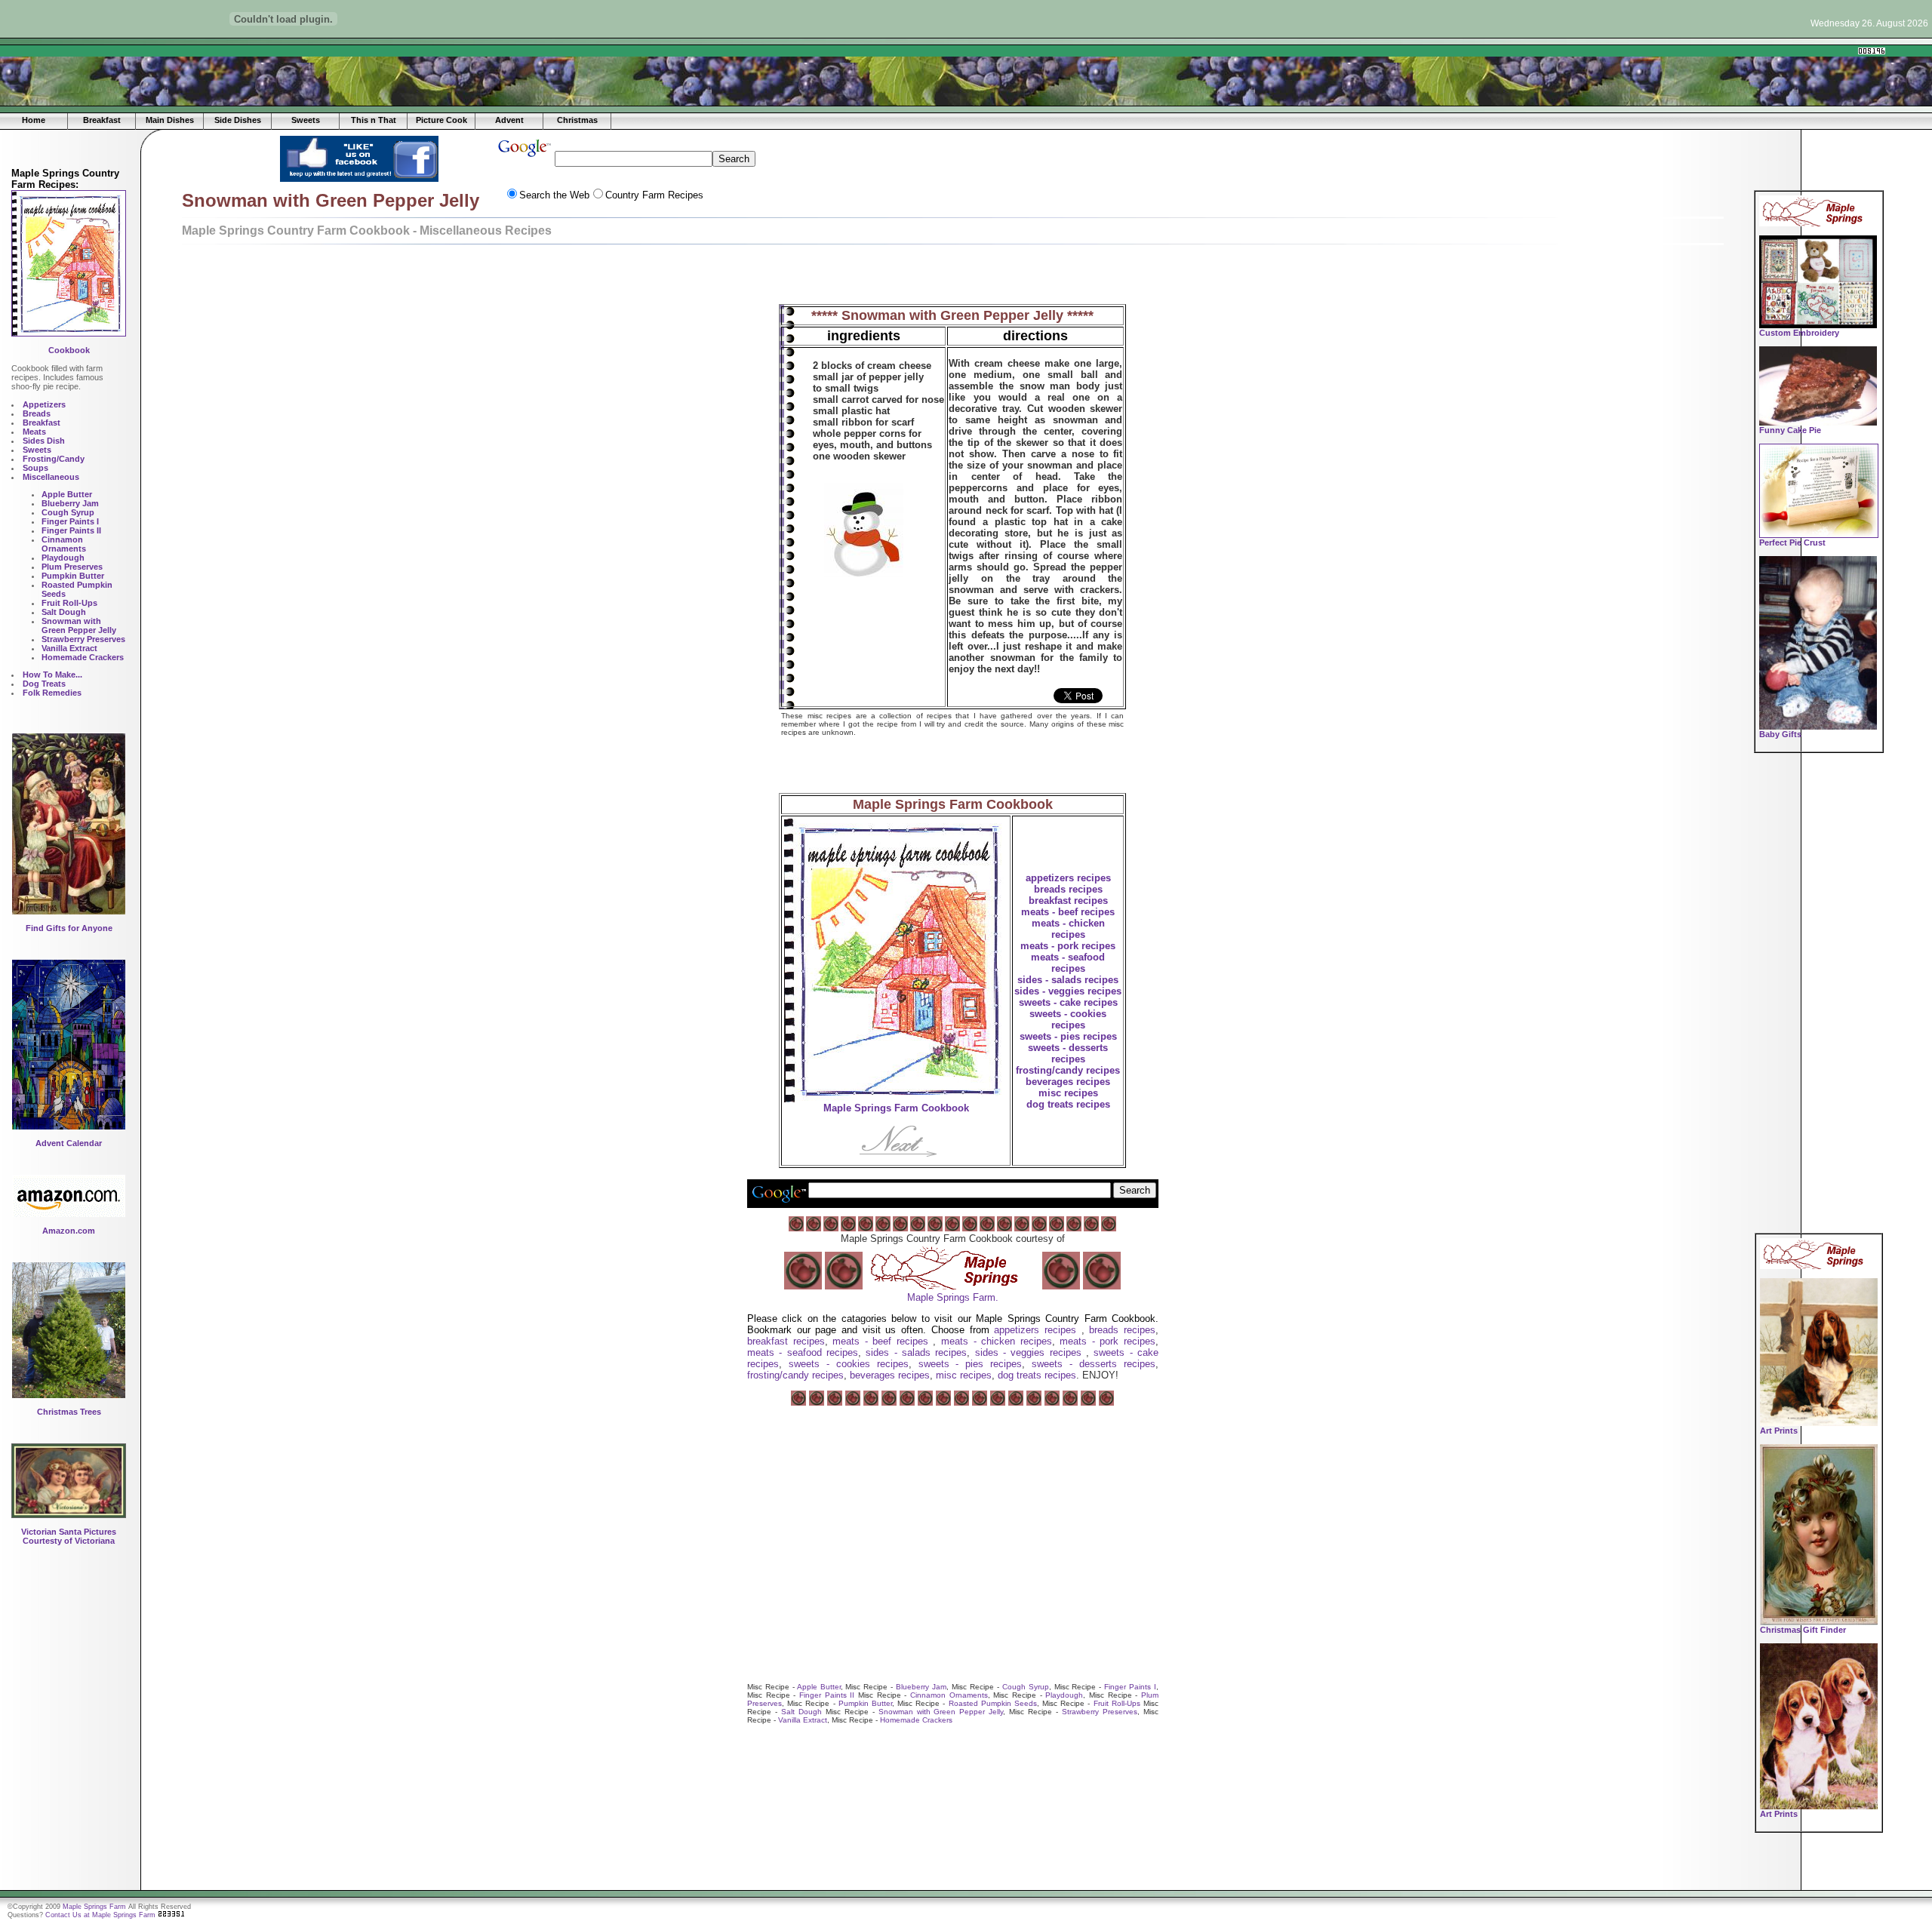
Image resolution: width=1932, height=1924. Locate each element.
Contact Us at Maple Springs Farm (100, 1915)
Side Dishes (238, 120)
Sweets (306, 120)
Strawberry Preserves (1100, 1712)
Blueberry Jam (921, 1687)
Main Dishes (170, 120)
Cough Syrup (1026, 1687)
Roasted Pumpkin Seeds (993, 1703)
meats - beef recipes (1068, 912)
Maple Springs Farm (94, 1907)
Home (34, 120)
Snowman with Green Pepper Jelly (941, 1712)
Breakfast (102, 120)
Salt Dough (801, 1712)
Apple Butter (819, 1687)
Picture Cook (441, 120)
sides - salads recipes (1068, 980)
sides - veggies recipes (1068, 991)
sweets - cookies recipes (1068, 1019)
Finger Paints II (827, 1695)
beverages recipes (1068, 1082)
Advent (509, 120)
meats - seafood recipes (1068, 963)
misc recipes (1068, 1093)
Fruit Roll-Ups (1117, 1703)
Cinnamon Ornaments (949, 1695)
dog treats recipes (1068, 1104)
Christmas (577, 120)
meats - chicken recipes (1068, 929)
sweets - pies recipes (1068, 1036)
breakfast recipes (1068, 901)
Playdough (1064, 1695)
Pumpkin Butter (865, 1703)
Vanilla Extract (803, 1720)
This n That (374, 120)
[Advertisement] (340, 51)
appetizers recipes (1068, 878)
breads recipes (1068, 889)
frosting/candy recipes (1068, 1070)
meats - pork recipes (1068, 946)
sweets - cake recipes (1068, 1002)
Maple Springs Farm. (953, 1297)
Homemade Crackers (916, 1720)
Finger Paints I (1130, 1687)
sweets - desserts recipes (1068, 1053)
